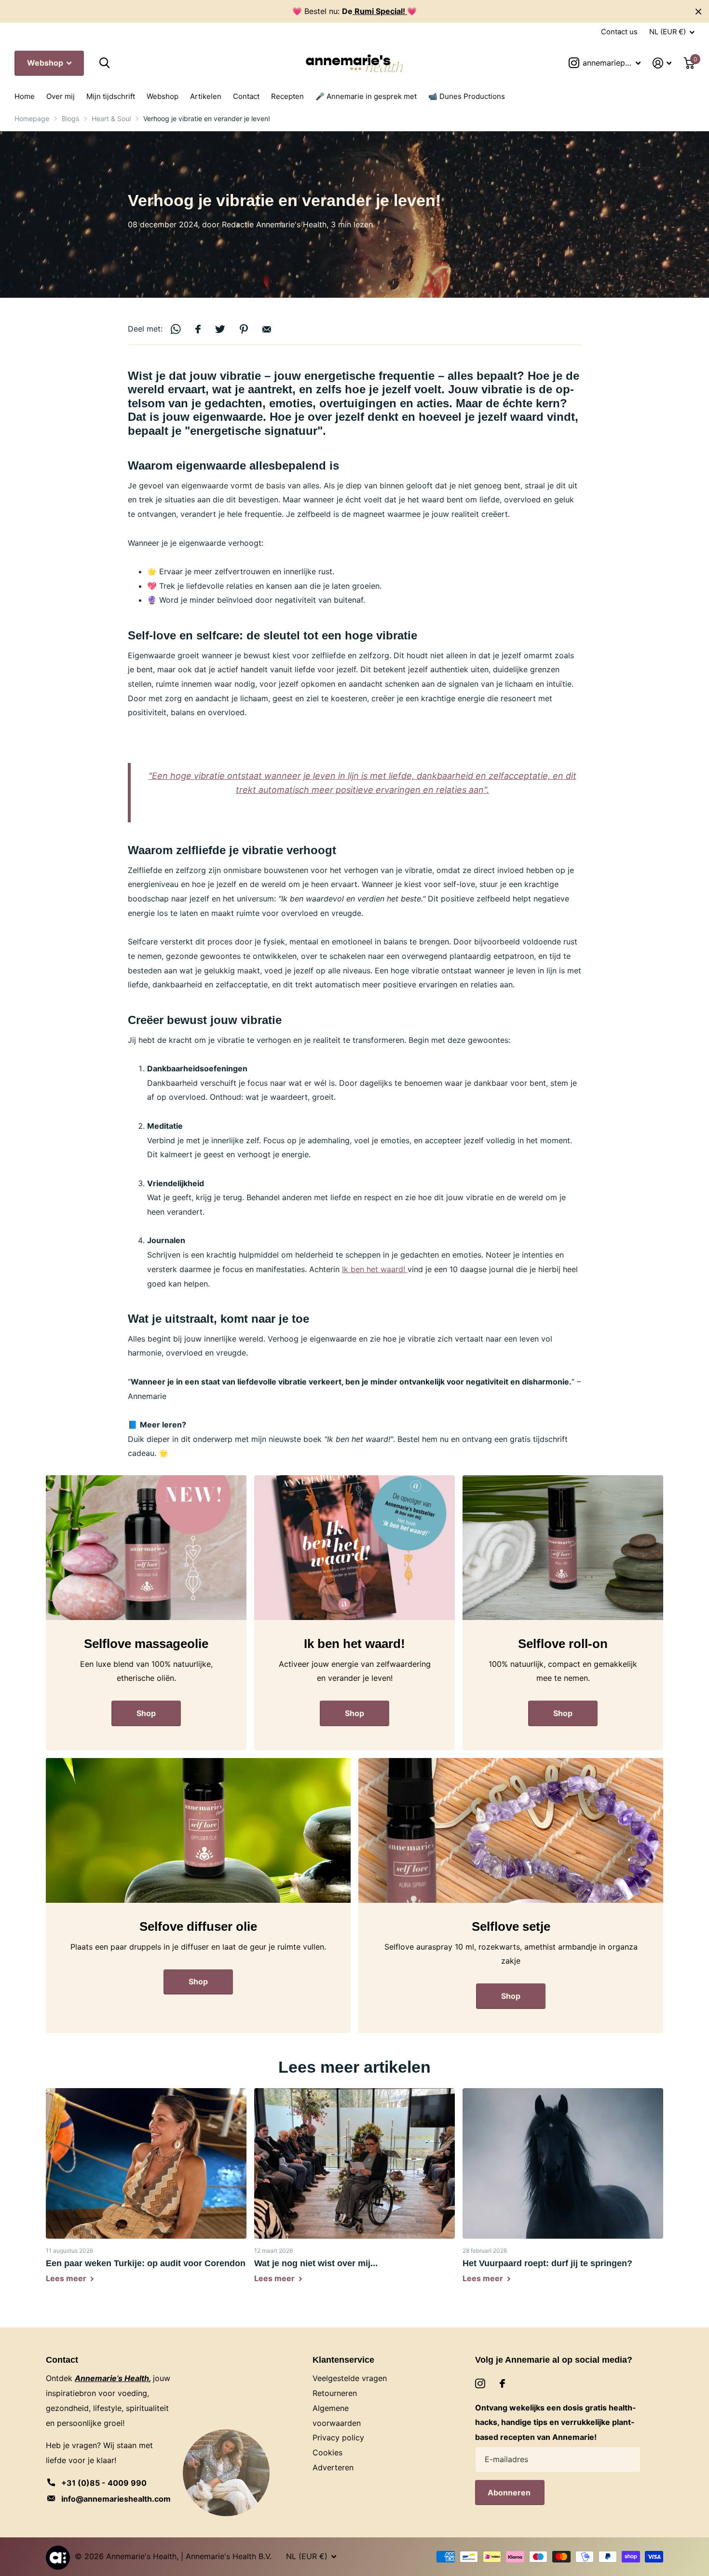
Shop (146, 1713)
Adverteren (333, 2467)
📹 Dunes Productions (467, 96)
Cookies (327, 2452)
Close (698, 11)
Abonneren (510, 2493)
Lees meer (67, 2278)
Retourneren (335, 2393)
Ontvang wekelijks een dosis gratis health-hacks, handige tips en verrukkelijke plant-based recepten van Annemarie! (556, 2423)
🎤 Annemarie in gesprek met (366, 96)
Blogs (70, 118)
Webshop (46, 63)
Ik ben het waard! (375, 1269)
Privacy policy (338, 2438)
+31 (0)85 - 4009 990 (104, 2483)
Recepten (287, 96)
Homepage (32, 118)
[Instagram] (480, 2384)
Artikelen (206, 96)
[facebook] (502, 2383)
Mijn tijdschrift (111, 96)
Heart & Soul (111, 118)
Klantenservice (343, 2360)
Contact (246, 96)
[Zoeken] (104, 63)
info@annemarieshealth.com (116, 2499)
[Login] (662, 63)
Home (25, 96)
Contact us (619, 32)
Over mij (61, 96)
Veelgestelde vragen (350, 2378)
